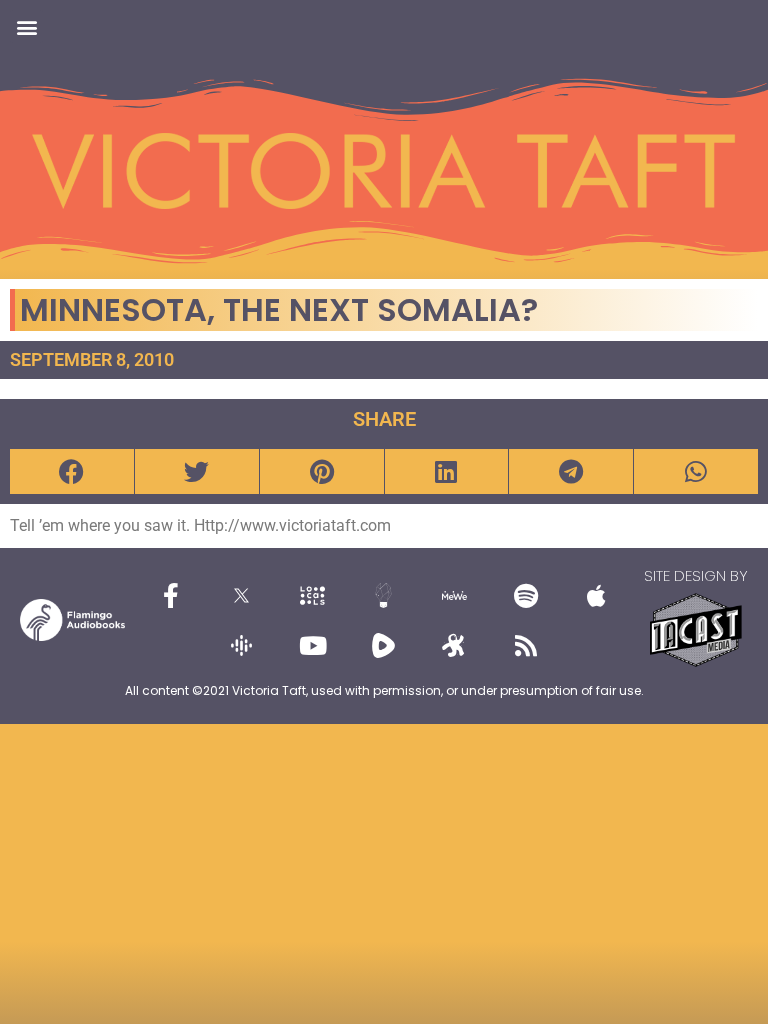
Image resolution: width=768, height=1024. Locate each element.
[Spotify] (526, 595)
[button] (26, 26)
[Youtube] (313, 645)
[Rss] (526, 645)
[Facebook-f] (171, 595)
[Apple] (597, 595)
